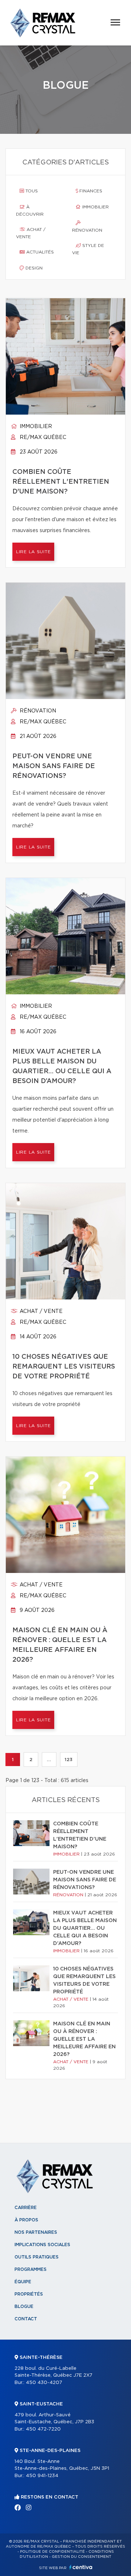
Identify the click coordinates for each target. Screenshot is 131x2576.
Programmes (31, 2269)
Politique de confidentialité (52, 2552)
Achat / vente (31, 233)
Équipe (23, 2282)
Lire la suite (33, 552)
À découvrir (30, 211)
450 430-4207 (44, 2383)
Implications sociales (42, 2245)
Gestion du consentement (82, 2557)
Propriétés (29, 2294)
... (49, 1760)
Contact (26, 2319)
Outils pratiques (37, 2257)
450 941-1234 (42, 2476)
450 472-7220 (43, 2429)
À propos (26, 2220)
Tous (31, 191)
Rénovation (87, 230)
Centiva (81, 2567)
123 (69, 1760)
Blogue (24, 2307)
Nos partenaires (36, 2232)
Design (33, 268)
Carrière (26, 2208)
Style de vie (88, 249)
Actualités (39, 252)
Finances (90, 191)
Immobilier (95, 207)
